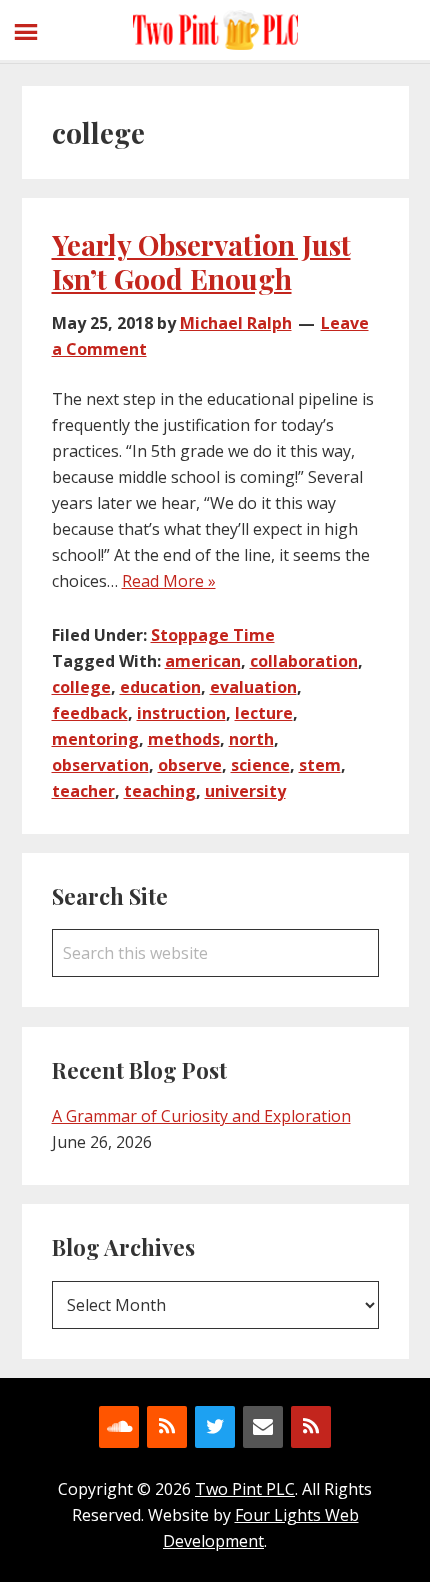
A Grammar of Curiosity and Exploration (201, 1116)
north (251, 739)
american (203, 661)
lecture (264, 713)
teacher (83, 791)
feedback (90, 713)
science (260, 765)
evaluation (253, 687)
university (245, 791)
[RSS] (167, 1427)
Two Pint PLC (215, 30)
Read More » (169, 581)
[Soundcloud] (119, 1427)
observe (190, 765)
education (160, 687)
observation (100, 765)
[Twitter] (215, 1427)
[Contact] (263, 1427)
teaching (160, 791)
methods (184, 739)
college (81, 687)
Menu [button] (30, 29)
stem (320, 765)
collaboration (304, 661)
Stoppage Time (213, 635)
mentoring (95, 739)
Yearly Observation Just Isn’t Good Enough (201, 261)
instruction (181, 713)
